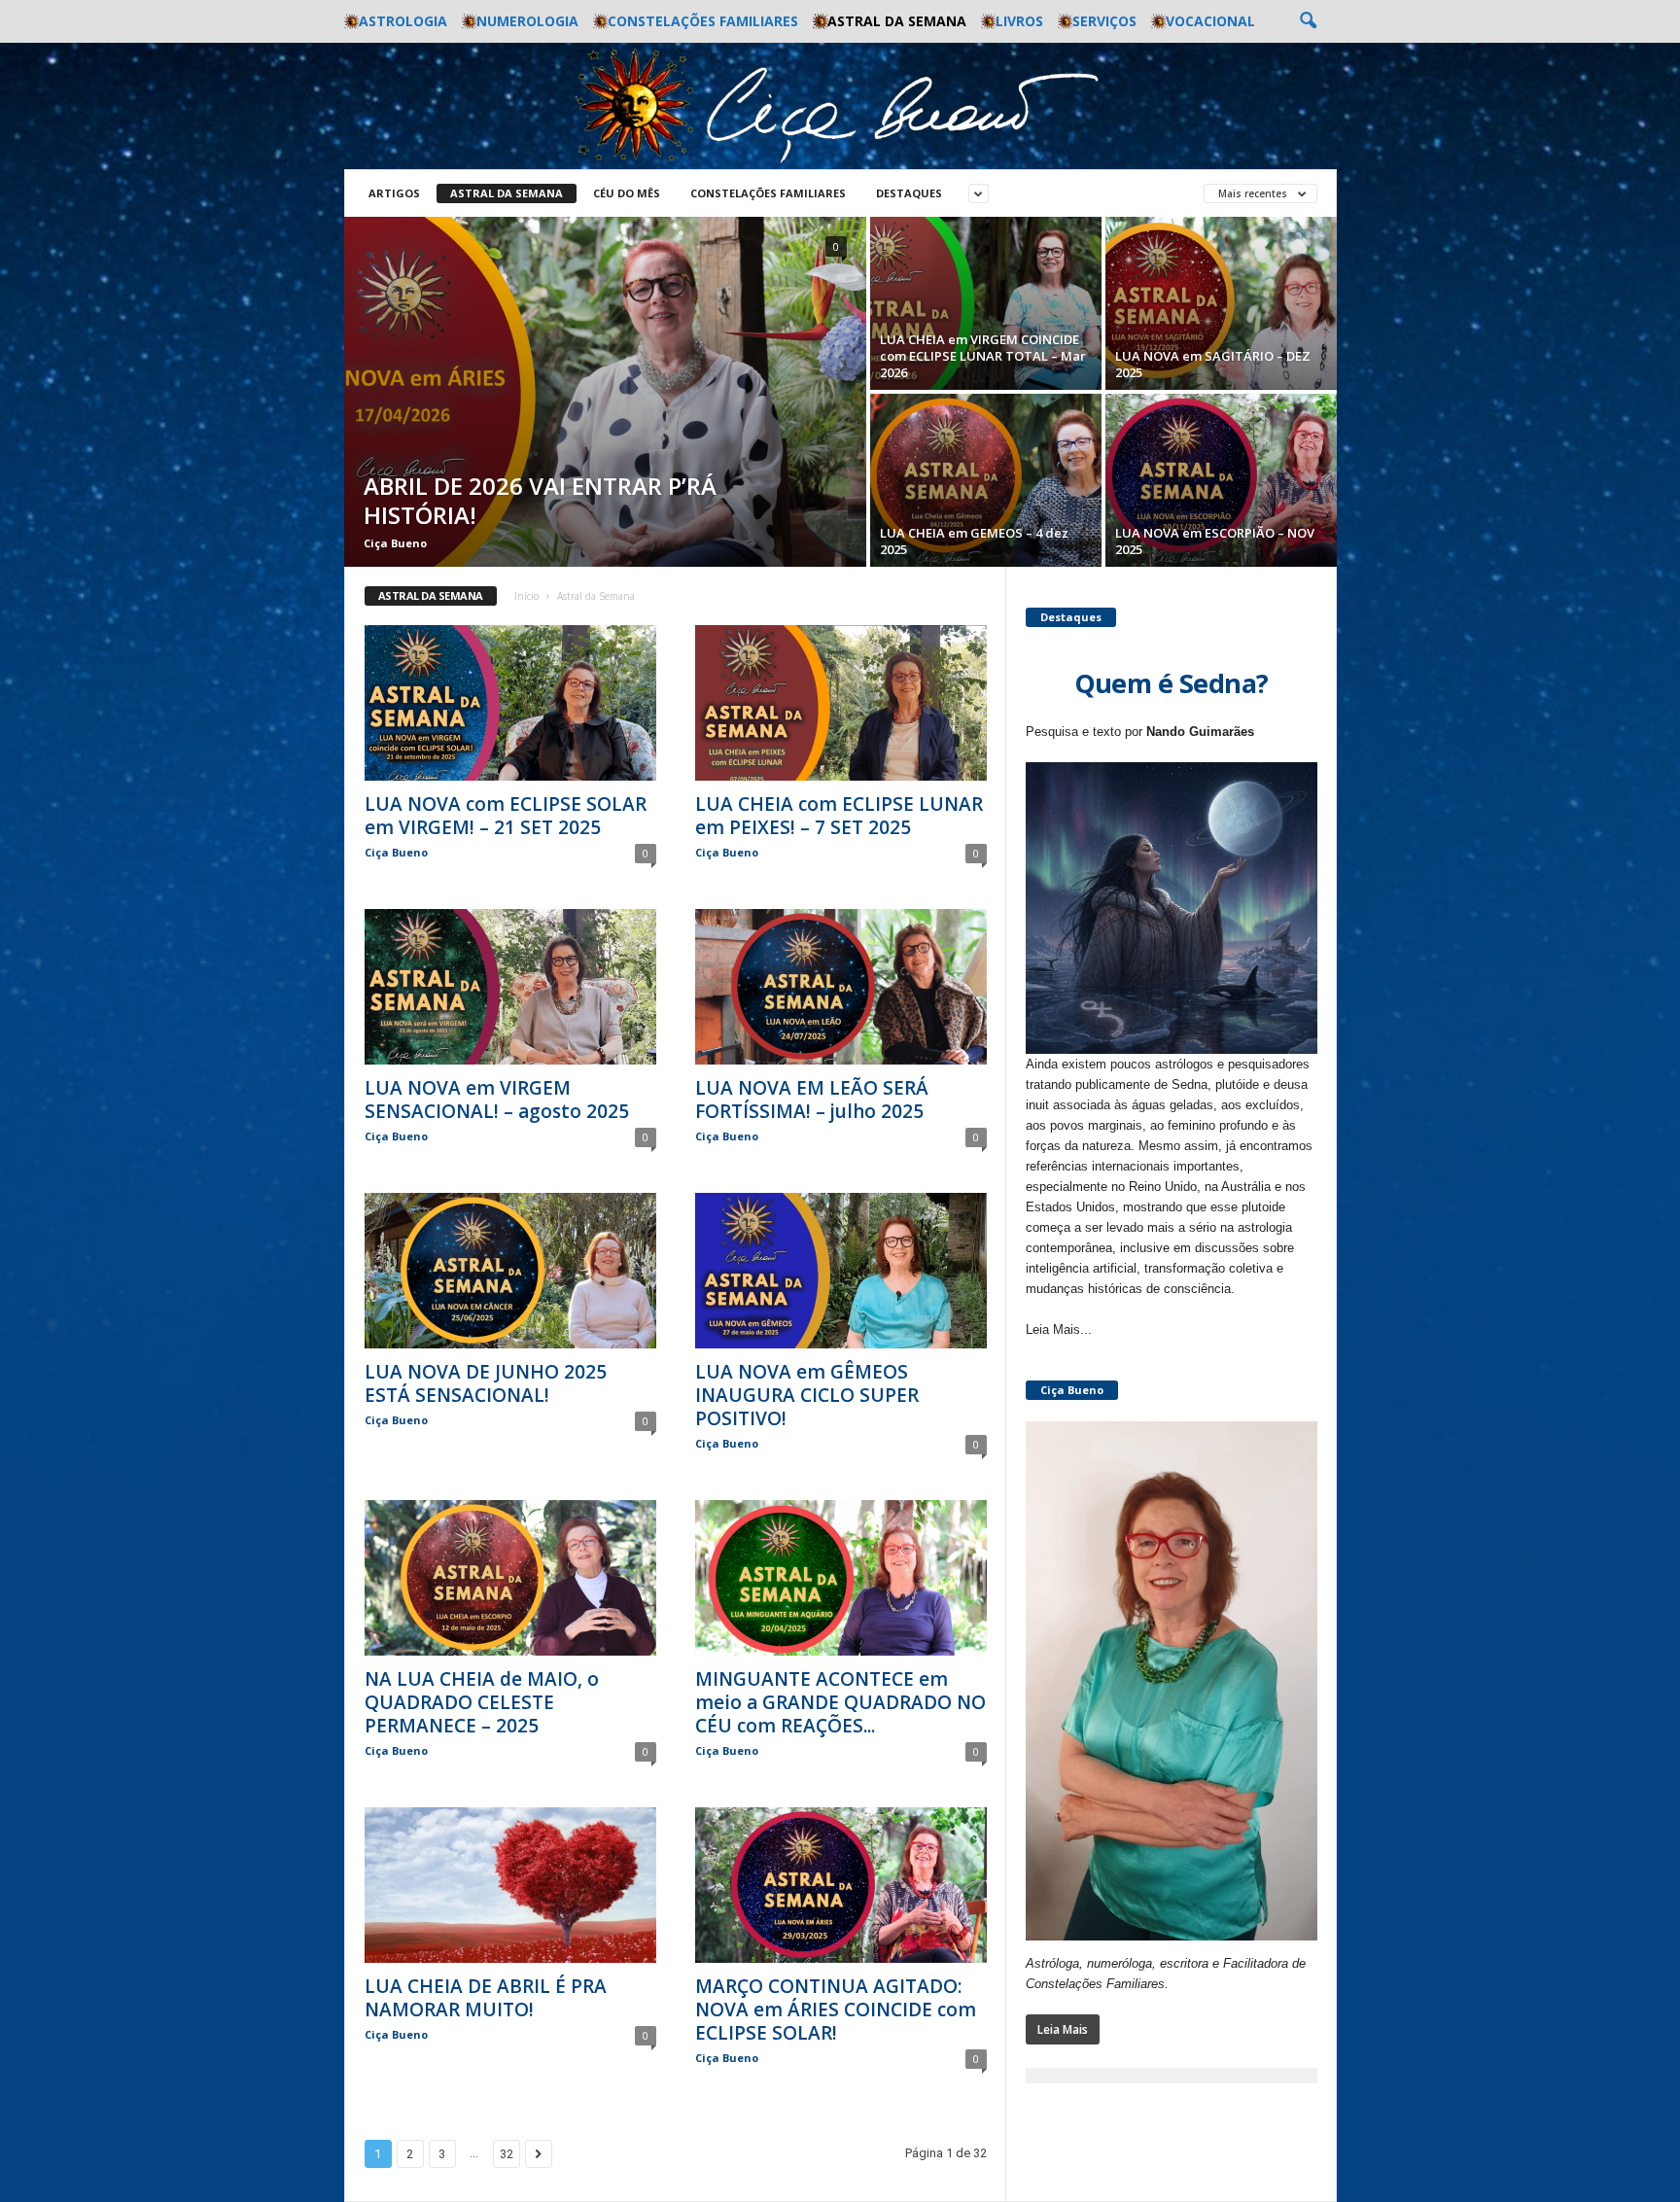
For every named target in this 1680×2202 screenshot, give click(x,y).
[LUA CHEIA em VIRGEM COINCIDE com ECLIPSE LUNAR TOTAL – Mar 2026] (986, 303)
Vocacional (1210, 21)
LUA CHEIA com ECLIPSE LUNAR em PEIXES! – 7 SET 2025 (839, 816)
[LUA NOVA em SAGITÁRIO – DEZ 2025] (1221, 303)
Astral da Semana (897, 21)
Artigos (394, 193)
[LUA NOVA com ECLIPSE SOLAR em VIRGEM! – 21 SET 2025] (510, 703)
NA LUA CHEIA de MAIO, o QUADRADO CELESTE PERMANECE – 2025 (482, 1702)
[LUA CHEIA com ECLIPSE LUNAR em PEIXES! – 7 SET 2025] (841, 703)
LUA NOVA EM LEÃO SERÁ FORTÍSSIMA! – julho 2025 (812, 1100)
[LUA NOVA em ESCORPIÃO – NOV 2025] (1221, 480)
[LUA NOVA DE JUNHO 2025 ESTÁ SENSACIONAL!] (510, 1271)
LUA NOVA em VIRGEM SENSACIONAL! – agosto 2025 (497, 1100)
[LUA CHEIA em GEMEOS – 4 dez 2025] (986, 480)
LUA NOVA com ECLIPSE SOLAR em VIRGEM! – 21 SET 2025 (506, 816)
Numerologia (527, 21)
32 (507, 2154)
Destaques (909, 193)
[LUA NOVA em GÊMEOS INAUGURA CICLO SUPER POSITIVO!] (841, 1271)
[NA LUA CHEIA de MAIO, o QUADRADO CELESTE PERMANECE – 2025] (510, 1578)
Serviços (1104, 21)
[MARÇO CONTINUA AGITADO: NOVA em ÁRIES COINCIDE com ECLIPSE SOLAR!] (841, 1885)
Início (526, 596)
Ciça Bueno (395, 543)
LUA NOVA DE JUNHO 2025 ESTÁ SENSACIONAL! (486, 1383)
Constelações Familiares (703, 21)
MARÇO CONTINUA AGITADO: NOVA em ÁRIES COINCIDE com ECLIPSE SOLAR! (836, 2010)
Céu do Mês (627, 193)
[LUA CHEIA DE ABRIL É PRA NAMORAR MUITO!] (510, 1885)
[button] (1308, 21)
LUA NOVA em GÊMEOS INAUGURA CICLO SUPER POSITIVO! (807, 1395)
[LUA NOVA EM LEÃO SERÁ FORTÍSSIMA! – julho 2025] (841, 987)
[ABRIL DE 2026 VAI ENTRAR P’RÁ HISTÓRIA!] (605, 392)
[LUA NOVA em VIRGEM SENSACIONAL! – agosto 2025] (510, 987)
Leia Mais (1063, 2029)
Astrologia (403, 21)
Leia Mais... (1059, 1329)
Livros (1019, 21)
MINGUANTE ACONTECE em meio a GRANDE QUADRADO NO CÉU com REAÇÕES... (840, 1702)
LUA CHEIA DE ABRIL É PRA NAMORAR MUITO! (486, 1998)
